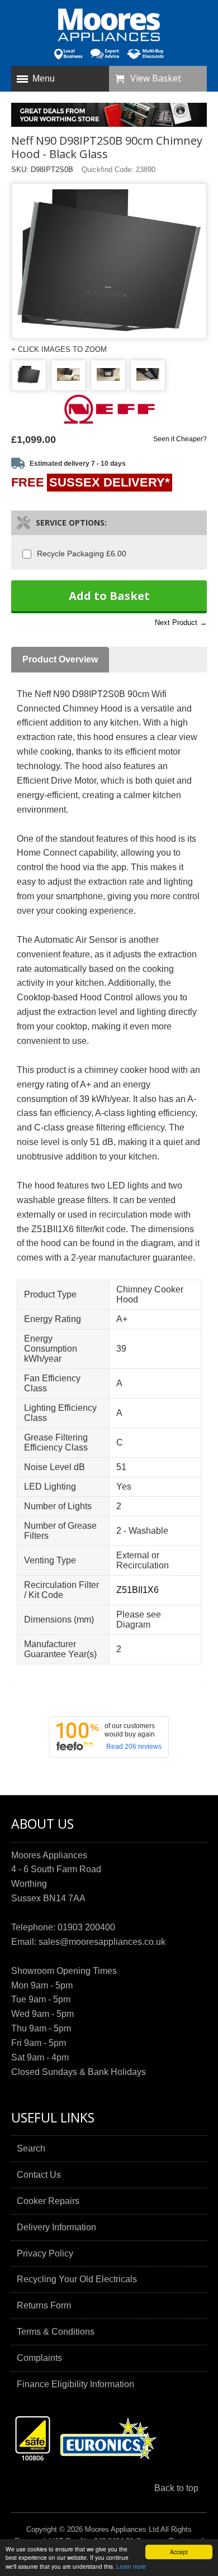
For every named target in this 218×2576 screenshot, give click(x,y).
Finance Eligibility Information (75, 2384)
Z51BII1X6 (138, 1590)
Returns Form (44, 2305)
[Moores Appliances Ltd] (109, 26)
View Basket (156, 78)
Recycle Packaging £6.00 (82, 554)
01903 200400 (86, 1927)
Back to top (176, 2488)
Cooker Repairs (48, 2201)
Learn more (131, 2566)
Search (31, 2148)
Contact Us (39, 2175)
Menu (44, 78)
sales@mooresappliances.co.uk (102, 1942)
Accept (179, 2552)
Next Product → (181, 622)
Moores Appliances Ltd (122, 2529)
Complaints (39, 2358)
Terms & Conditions (56, 2332)
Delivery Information (56, 2227)
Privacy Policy (45, 2253)
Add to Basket (109, 596)
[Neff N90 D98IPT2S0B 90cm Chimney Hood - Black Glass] (29, 376)
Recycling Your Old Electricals (77, 2279)
